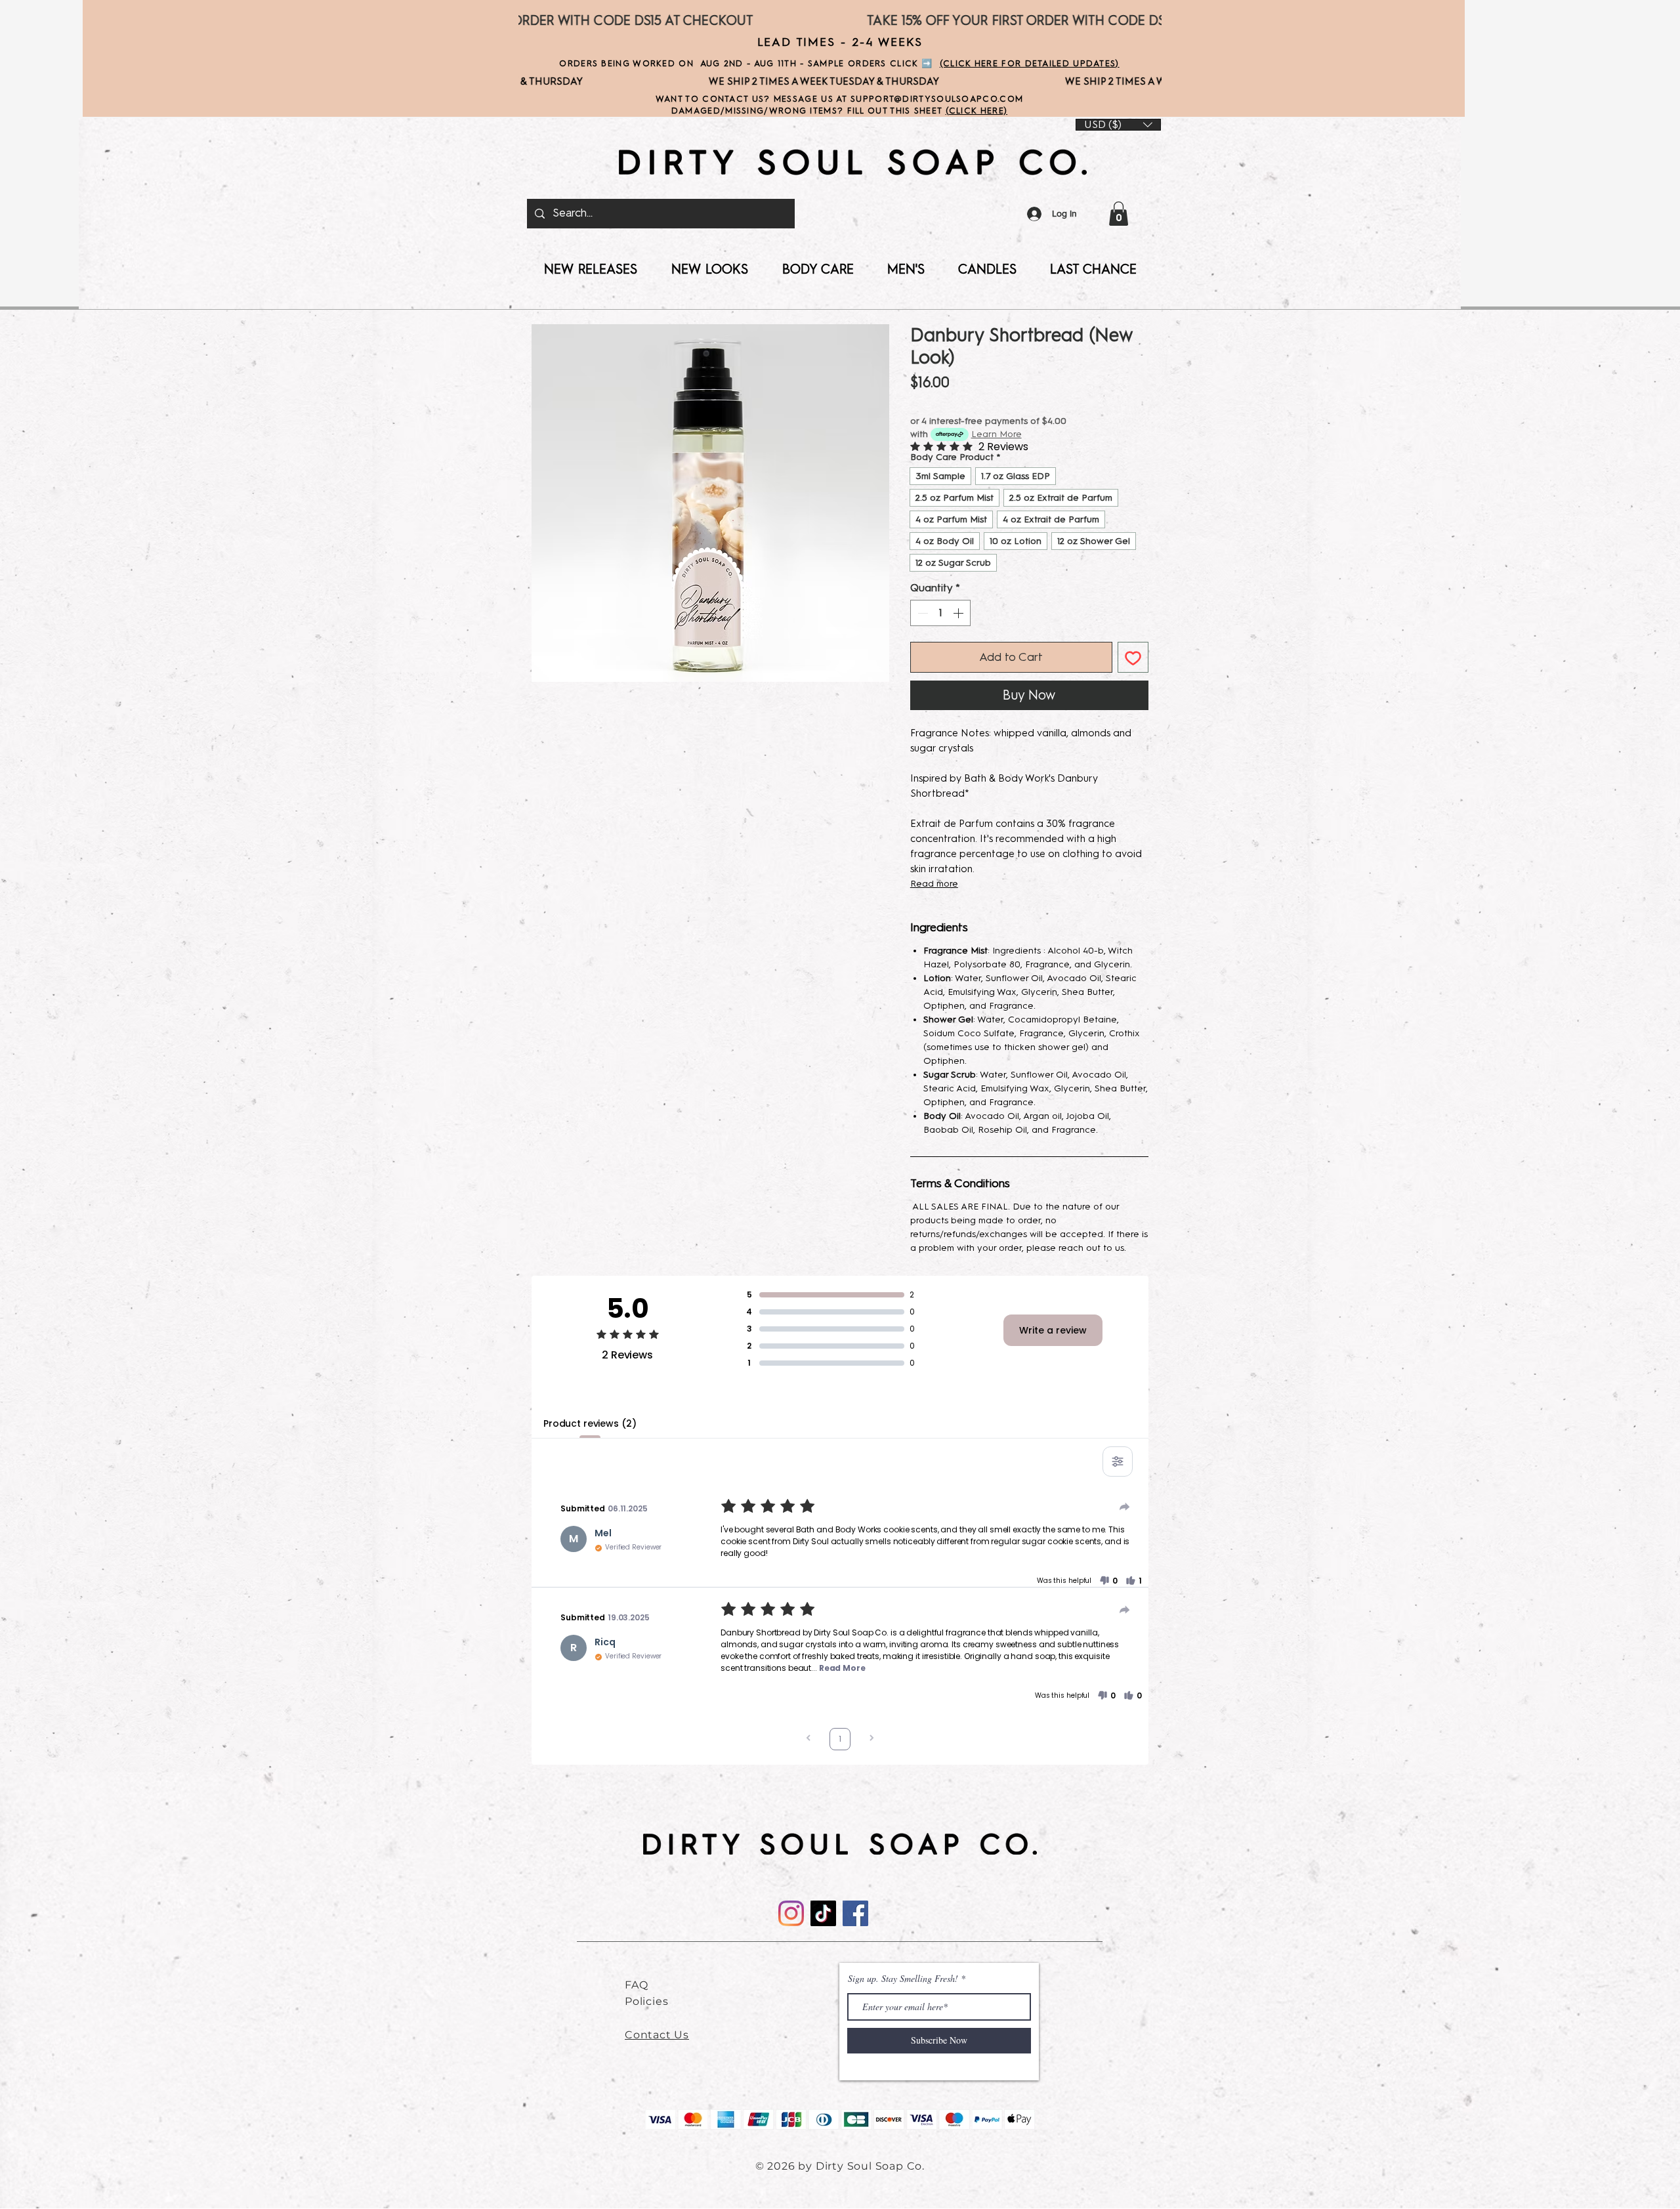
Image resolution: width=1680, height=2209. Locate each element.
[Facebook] (855, 1913)
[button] (1119, 214)
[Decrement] (921, 613)
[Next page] (871, 1739)
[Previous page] (808, 1739)
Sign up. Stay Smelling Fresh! (903, 1979)
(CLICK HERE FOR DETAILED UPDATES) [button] (1030, 63)
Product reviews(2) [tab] (590, 1423)
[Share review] (1125, 1507)
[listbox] (1118, 125)
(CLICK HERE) (977, 111)
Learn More (997, 434)
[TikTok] (823, 1913)
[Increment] (959, 613)
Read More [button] (842, 1668)
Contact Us (657, 2035)
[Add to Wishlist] (1133, 657)
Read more (934, 884)
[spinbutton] (940, 613)
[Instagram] (791, 1913)
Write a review (1053, 1330)
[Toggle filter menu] (1118, 1462)
